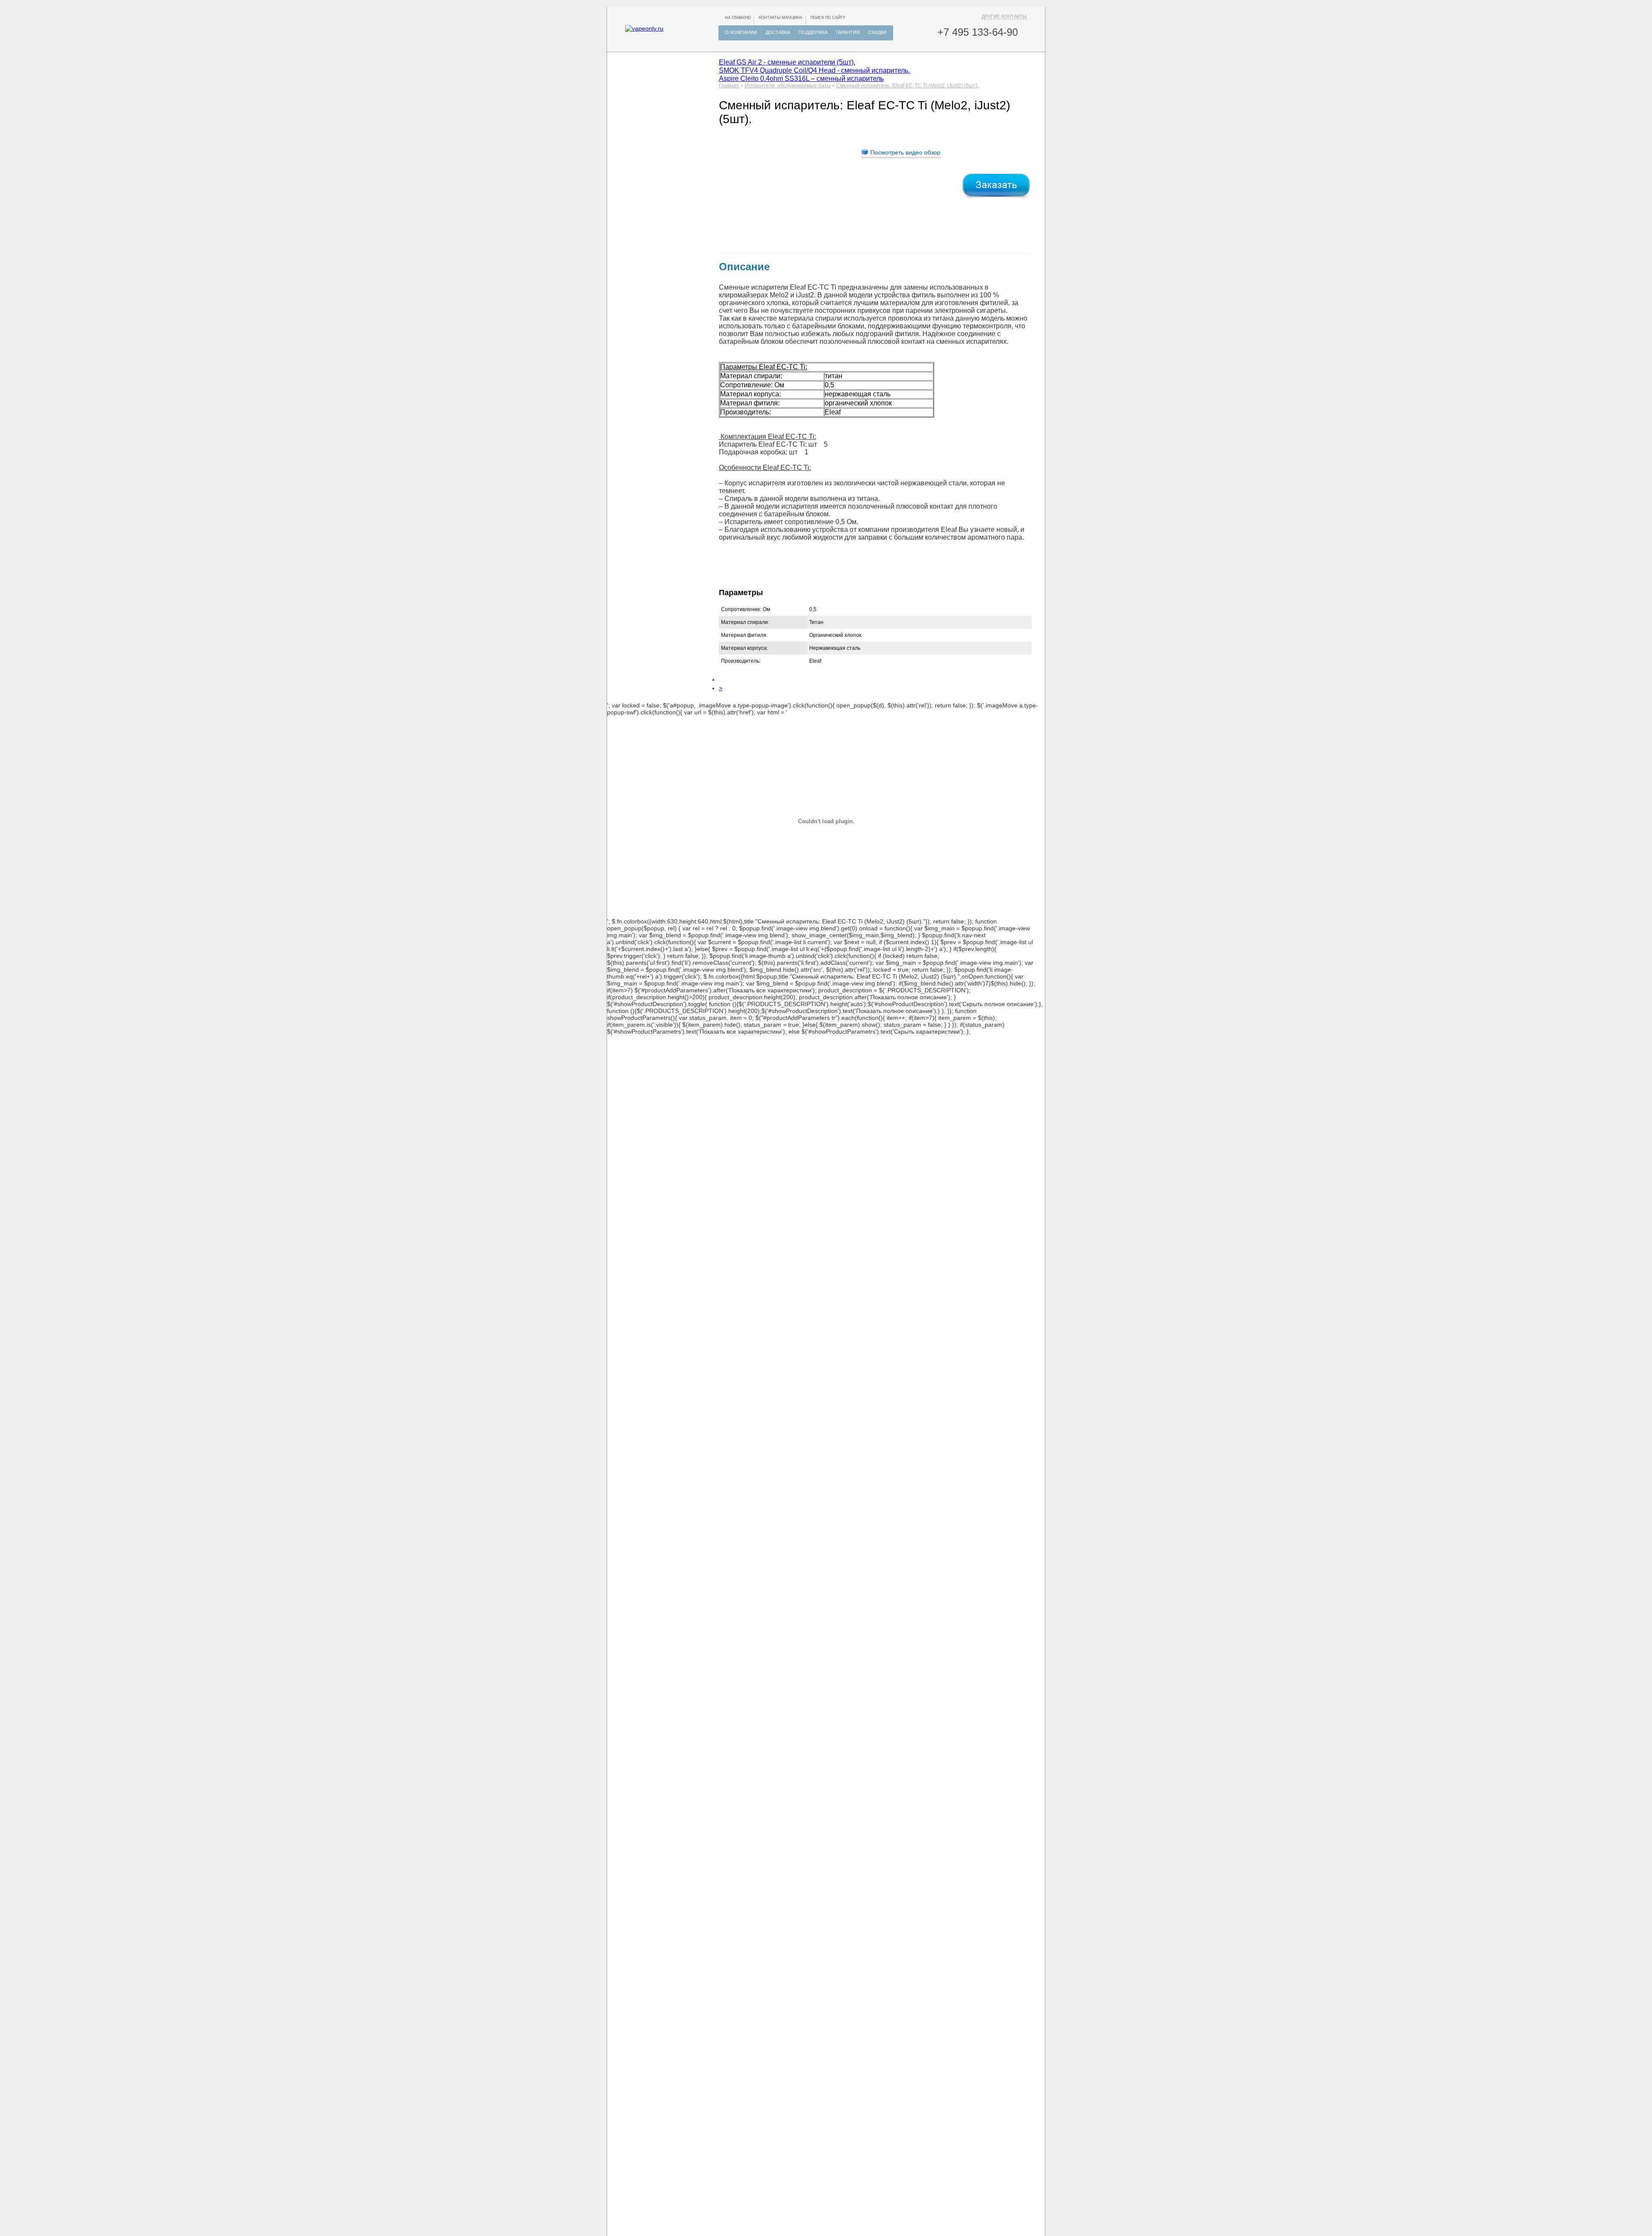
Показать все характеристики (770, 990)
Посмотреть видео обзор (905, 152)
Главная (729, 86)
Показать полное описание (909, 997)
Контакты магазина (781, 18)
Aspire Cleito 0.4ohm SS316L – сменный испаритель (801, 78)
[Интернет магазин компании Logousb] (644, 28)
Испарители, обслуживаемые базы (788, 86)
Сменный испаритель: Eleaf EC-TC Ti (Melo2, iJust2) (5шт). (908, 86)
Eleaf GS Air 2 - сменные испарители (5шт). (787, 62)
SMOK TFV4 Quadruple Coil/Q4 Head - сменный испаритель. (814, 70)
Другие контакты (1004, 16)
